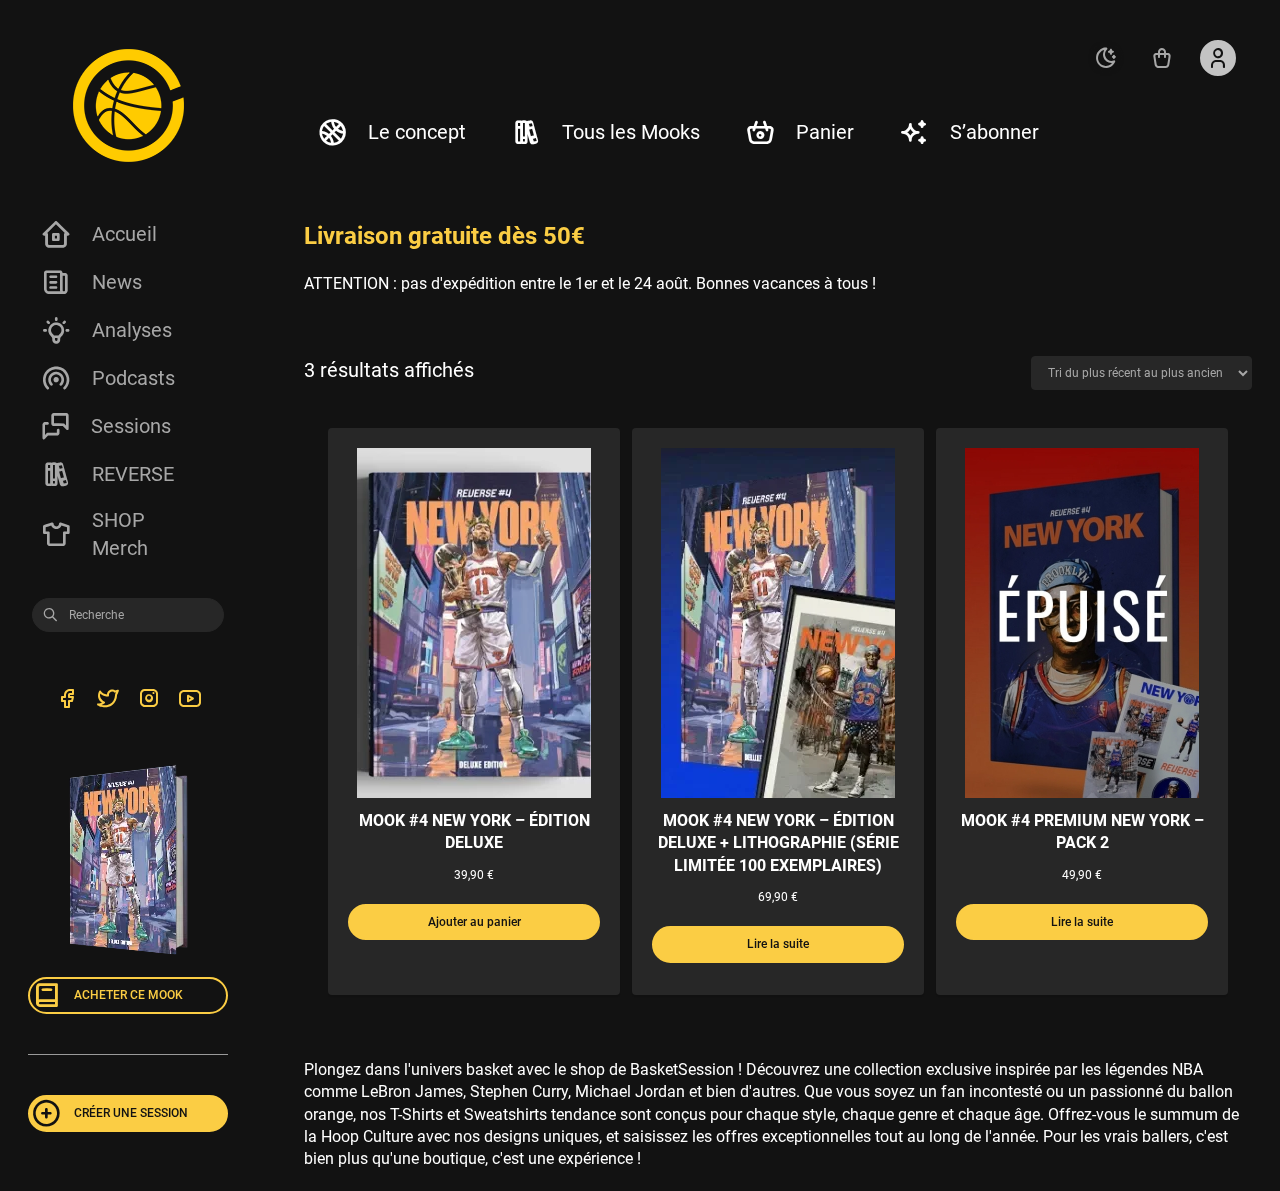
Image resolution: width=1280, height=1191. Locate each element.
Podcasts (133, 378)
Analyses (132, 330)
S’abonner (994, 132)
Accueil (124, 234)
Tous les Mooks (631, 132)
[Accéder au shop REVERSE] (1162, 58)
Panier (825, 132)
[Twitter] (107, 702)
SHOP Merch (120, 534)
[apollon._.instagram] (148, 702)
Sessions (131, 426)
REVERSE (133, 474)
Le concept (417, 132)
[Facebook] (66, 702)
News (117, 282)
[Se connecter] (1218, 58)
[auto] (1106, 58)
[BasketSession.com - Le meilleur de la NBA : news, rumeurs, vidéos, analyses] (128, 105)
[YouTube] (189, 702)
